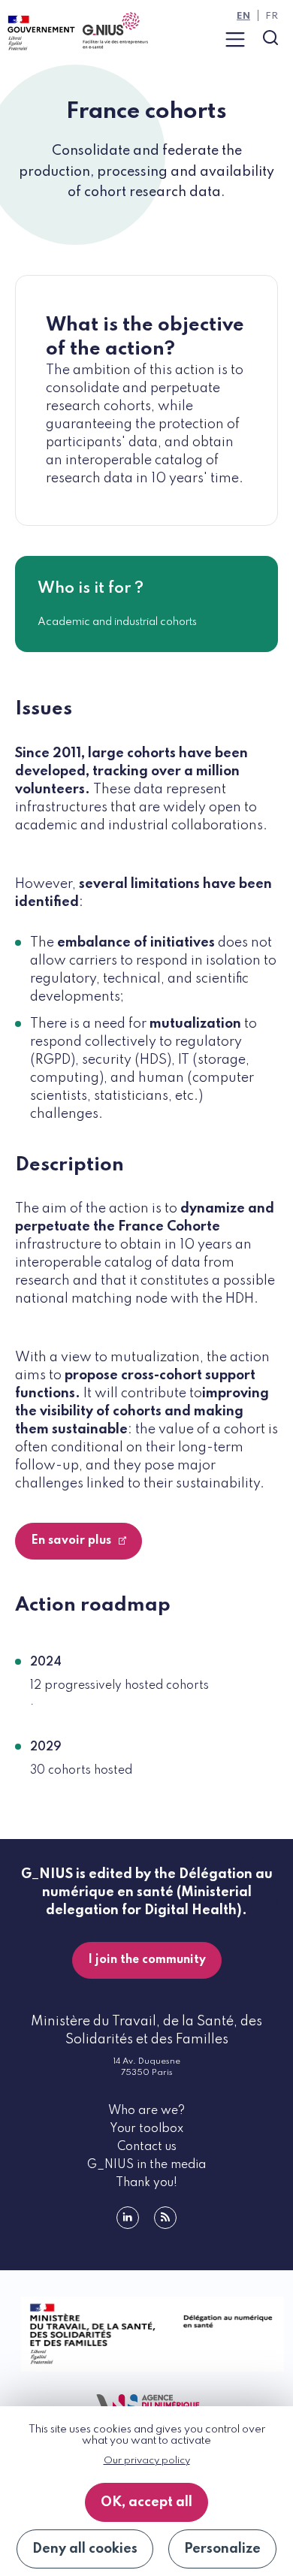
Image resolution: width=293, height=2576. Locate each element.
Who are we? (146, 2111)
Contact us (147, 2147)
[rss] (165, 2218)
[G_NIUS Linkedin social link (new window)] (128, 2218)
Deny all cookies (85, 2549)
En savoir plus (72, 1541)
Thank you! (146, 2183)
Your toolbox (146, 2129)
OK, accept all (146, 2502)
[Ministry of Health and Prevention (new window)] (146, 2334)
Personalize (222, 2549)
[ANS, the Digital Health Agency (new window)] (146, 2405)
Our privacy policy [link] (147, 2461)
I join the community (147, 1960)
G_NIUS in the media (146, 2165)
